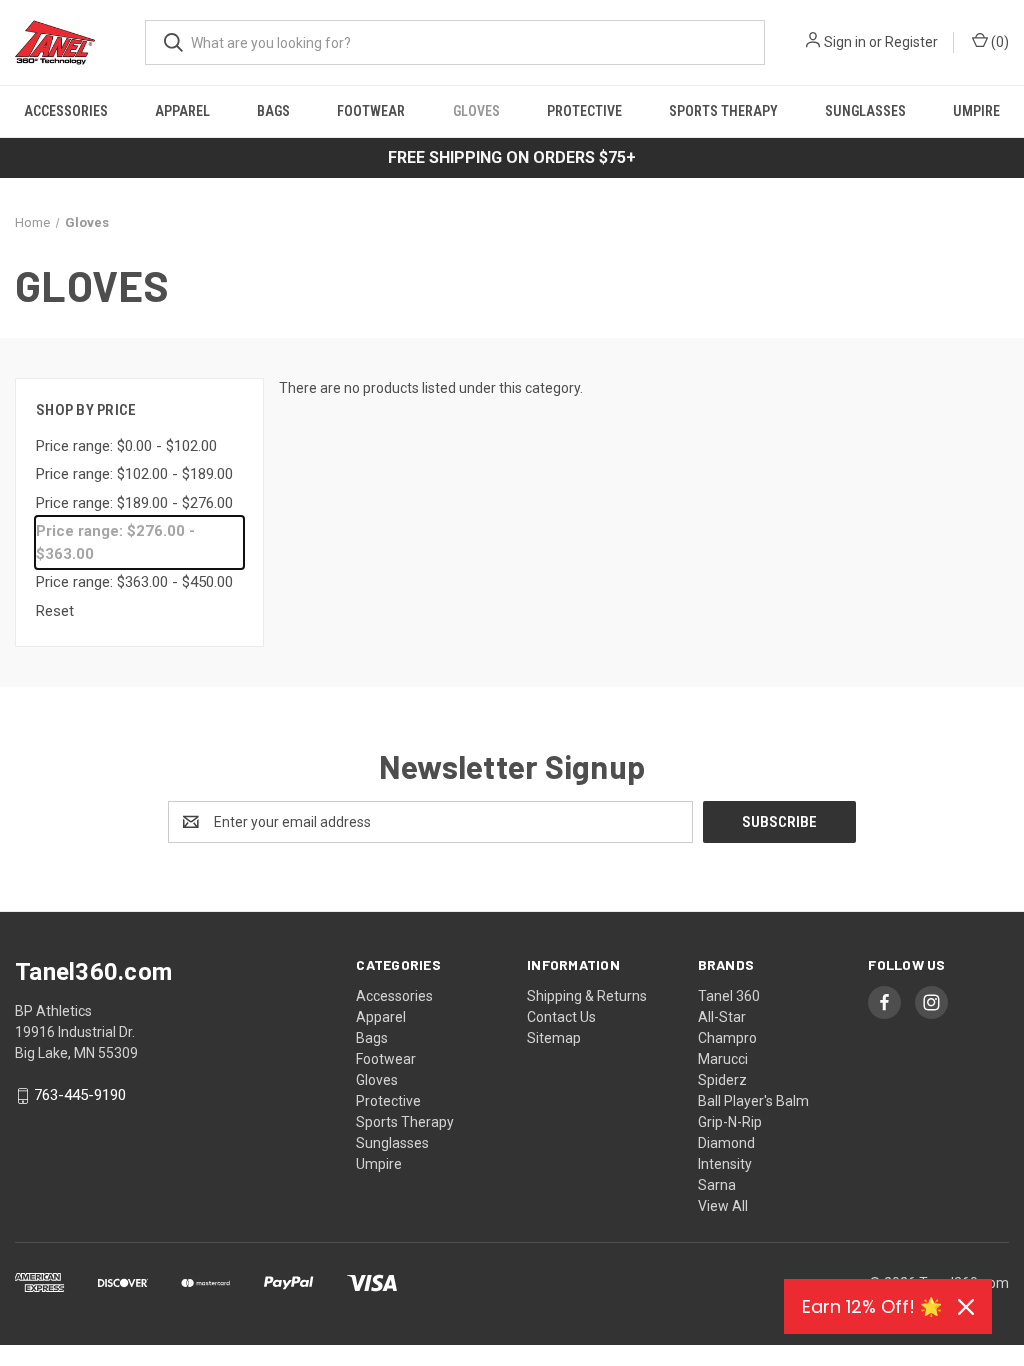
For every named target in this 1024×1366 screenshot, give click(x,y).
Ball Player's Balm (753, 1101)
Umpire (976, 111)
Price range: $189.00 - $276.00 (134, 503)
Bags (273, 111)
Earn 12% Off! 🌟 (872, 1306)
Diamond (726, 1143)
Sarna (717, 1185)
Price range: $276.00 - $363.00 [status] (115, 542)
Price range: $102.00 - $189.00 (134, 474)
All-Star (722, 1017)
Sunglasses (865, 111)
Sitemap (554, 1038)
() (998, 42)
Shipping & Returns (587, 996)
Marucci (723, 1059)
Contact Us (561, 1017)
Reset (55, 611)
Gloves (476, 111)
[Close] (966, 1307)
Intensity (725, 1164)
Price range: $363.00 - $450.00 (134, 582)
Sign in (845, 42)
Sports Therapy (723, 111)
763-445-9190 (80, 1096)
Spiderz (722, 1080)
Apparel (182, 111)
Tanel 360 (729, 996)
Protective (584, 111)
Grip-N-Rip (730, 1122)
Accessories (66, 111)
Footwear (371, 111)
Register (911, 42)
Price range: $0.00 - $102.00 (126, 446)
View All (723, 1206)
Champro (727, 1038)
